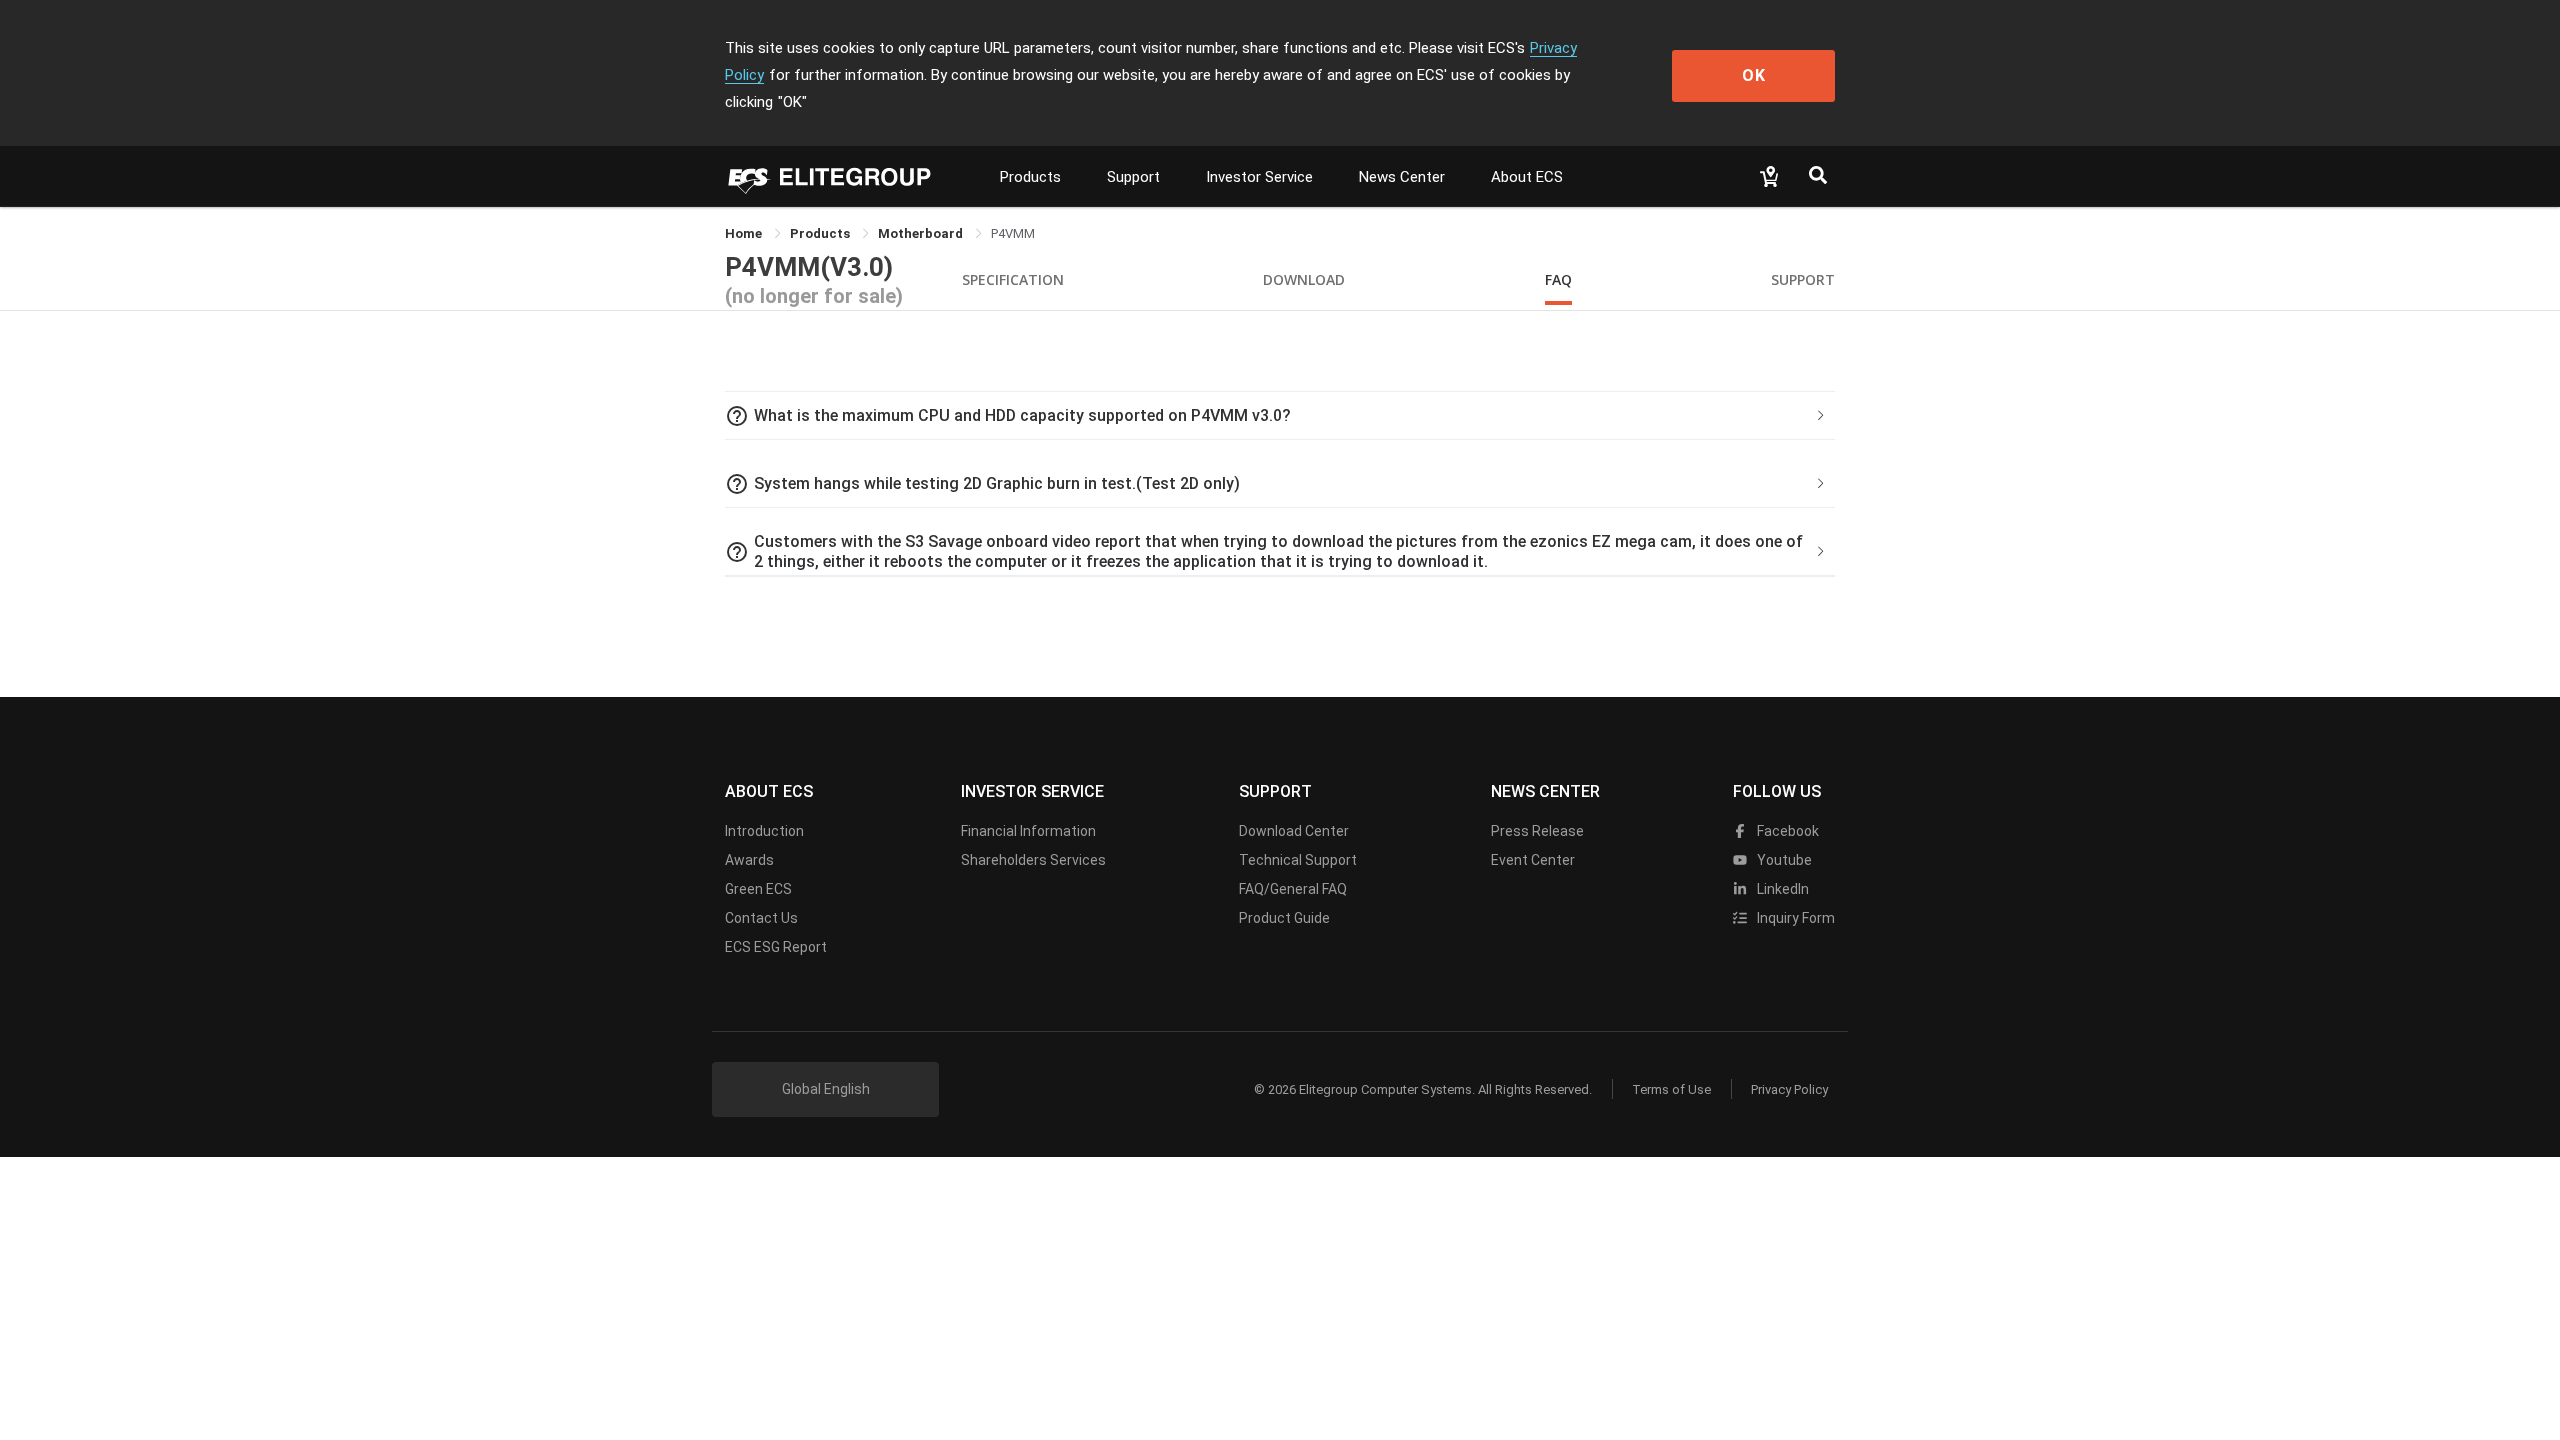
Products (1030, 177)
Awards (749, 860)
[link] (821, 233)
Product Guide (1284, 918)
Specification (1013, 279)
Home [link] (745, 233)
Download (1304, 279)
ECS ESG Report (776, 947)
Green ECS (758, 889)
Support (1133, 177)
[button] (1280, 416)
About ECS (1527, 177)
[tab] (1280, 416)
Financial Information (1028, 831)
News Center (1402, 177)
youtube (1783, 860)
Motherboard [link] (922, 233)
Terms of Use (1671, 1089)
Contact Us (761, 918)
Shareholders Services (1033, 860)
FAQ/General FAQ (1293, 889)
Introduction (764, 831)
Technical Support (1298, 860)
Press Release (1537, 831)
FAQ (1558, 279)
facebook (1786, 831)
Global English (826, 1089)
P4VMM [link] (1013, 233)
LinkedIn (1781, 889)
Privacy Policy (1789, 1089)
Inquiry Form (1794, 918)
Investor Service (1259, 177)
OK (1754, 75)
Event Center (1533, 860)
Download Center (1294, 831)
